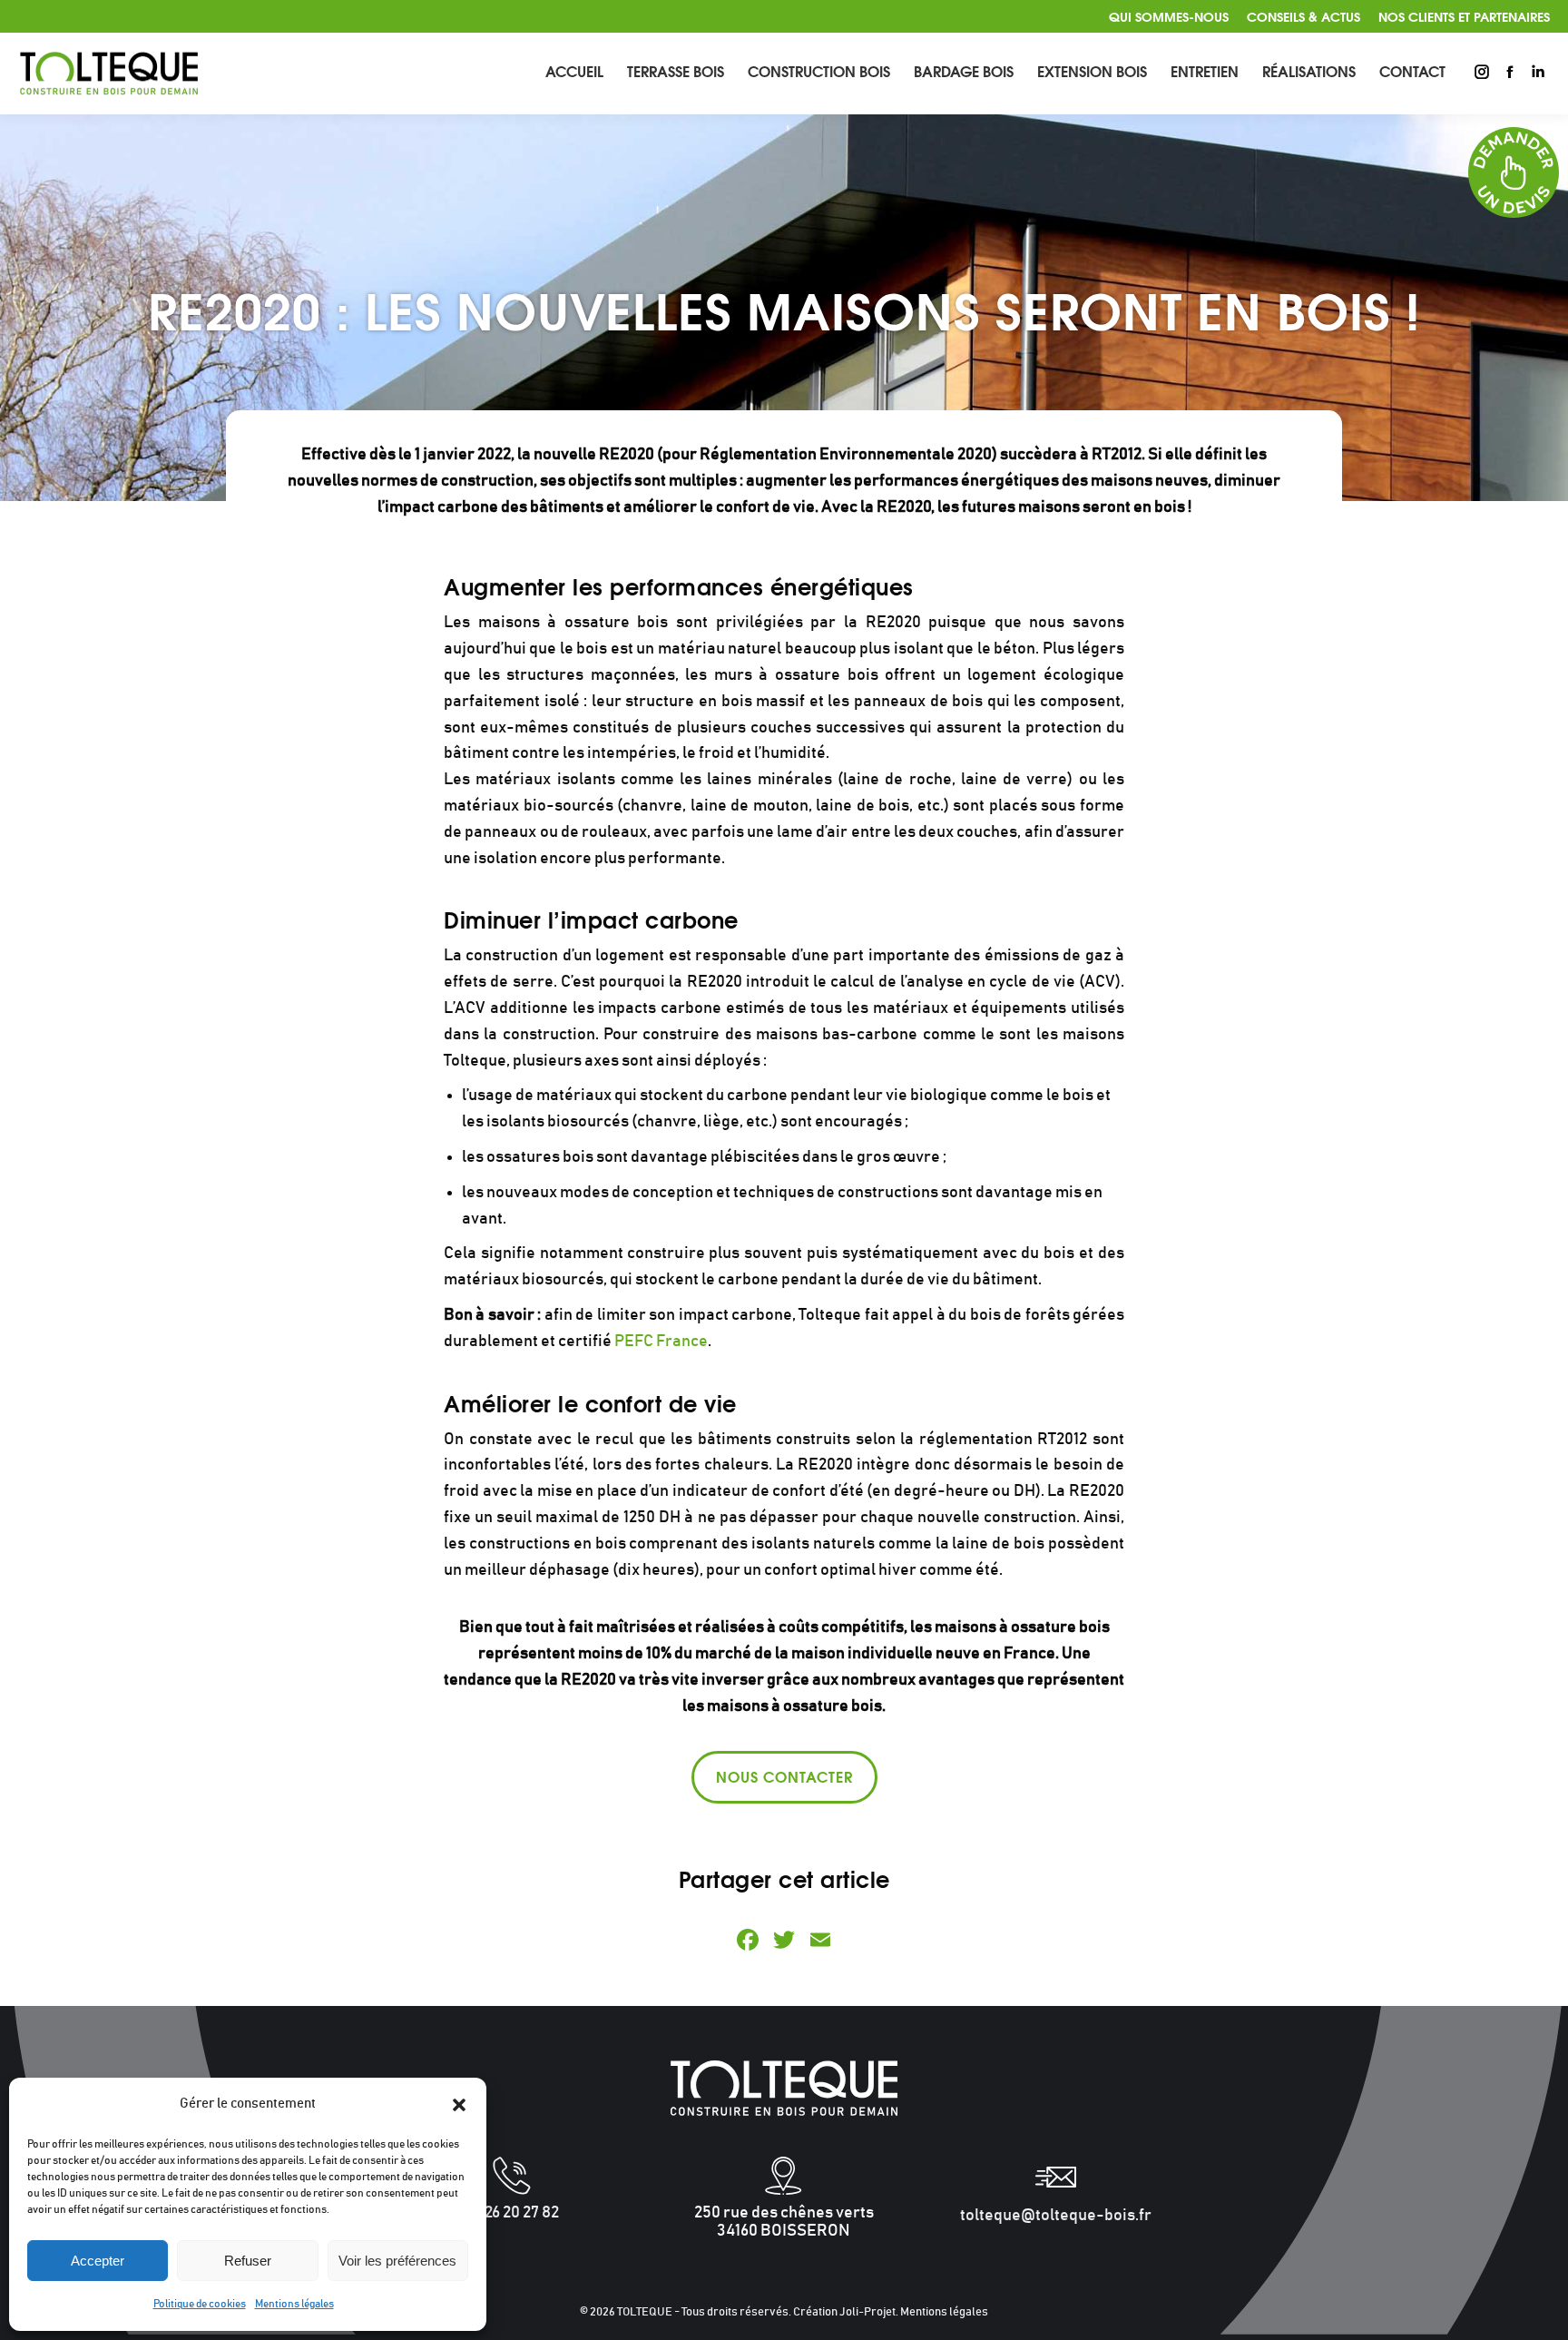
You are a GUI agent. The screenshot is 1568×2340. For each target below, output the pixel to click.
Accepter (98, 2261)
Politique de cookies (200, 2304)
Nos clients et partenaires (1464, 16)
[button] (459, 2105)
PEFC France (661, 1342)
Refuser (248, 2261)
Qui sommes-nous (1169, 16)
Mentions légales (294, 2304)
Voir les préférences (397, 2261)
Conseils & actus (1303, 16)
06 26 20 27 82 (512, 2213)
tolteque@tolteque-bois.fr (1056, 2216)
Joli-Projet (867, 2312)
